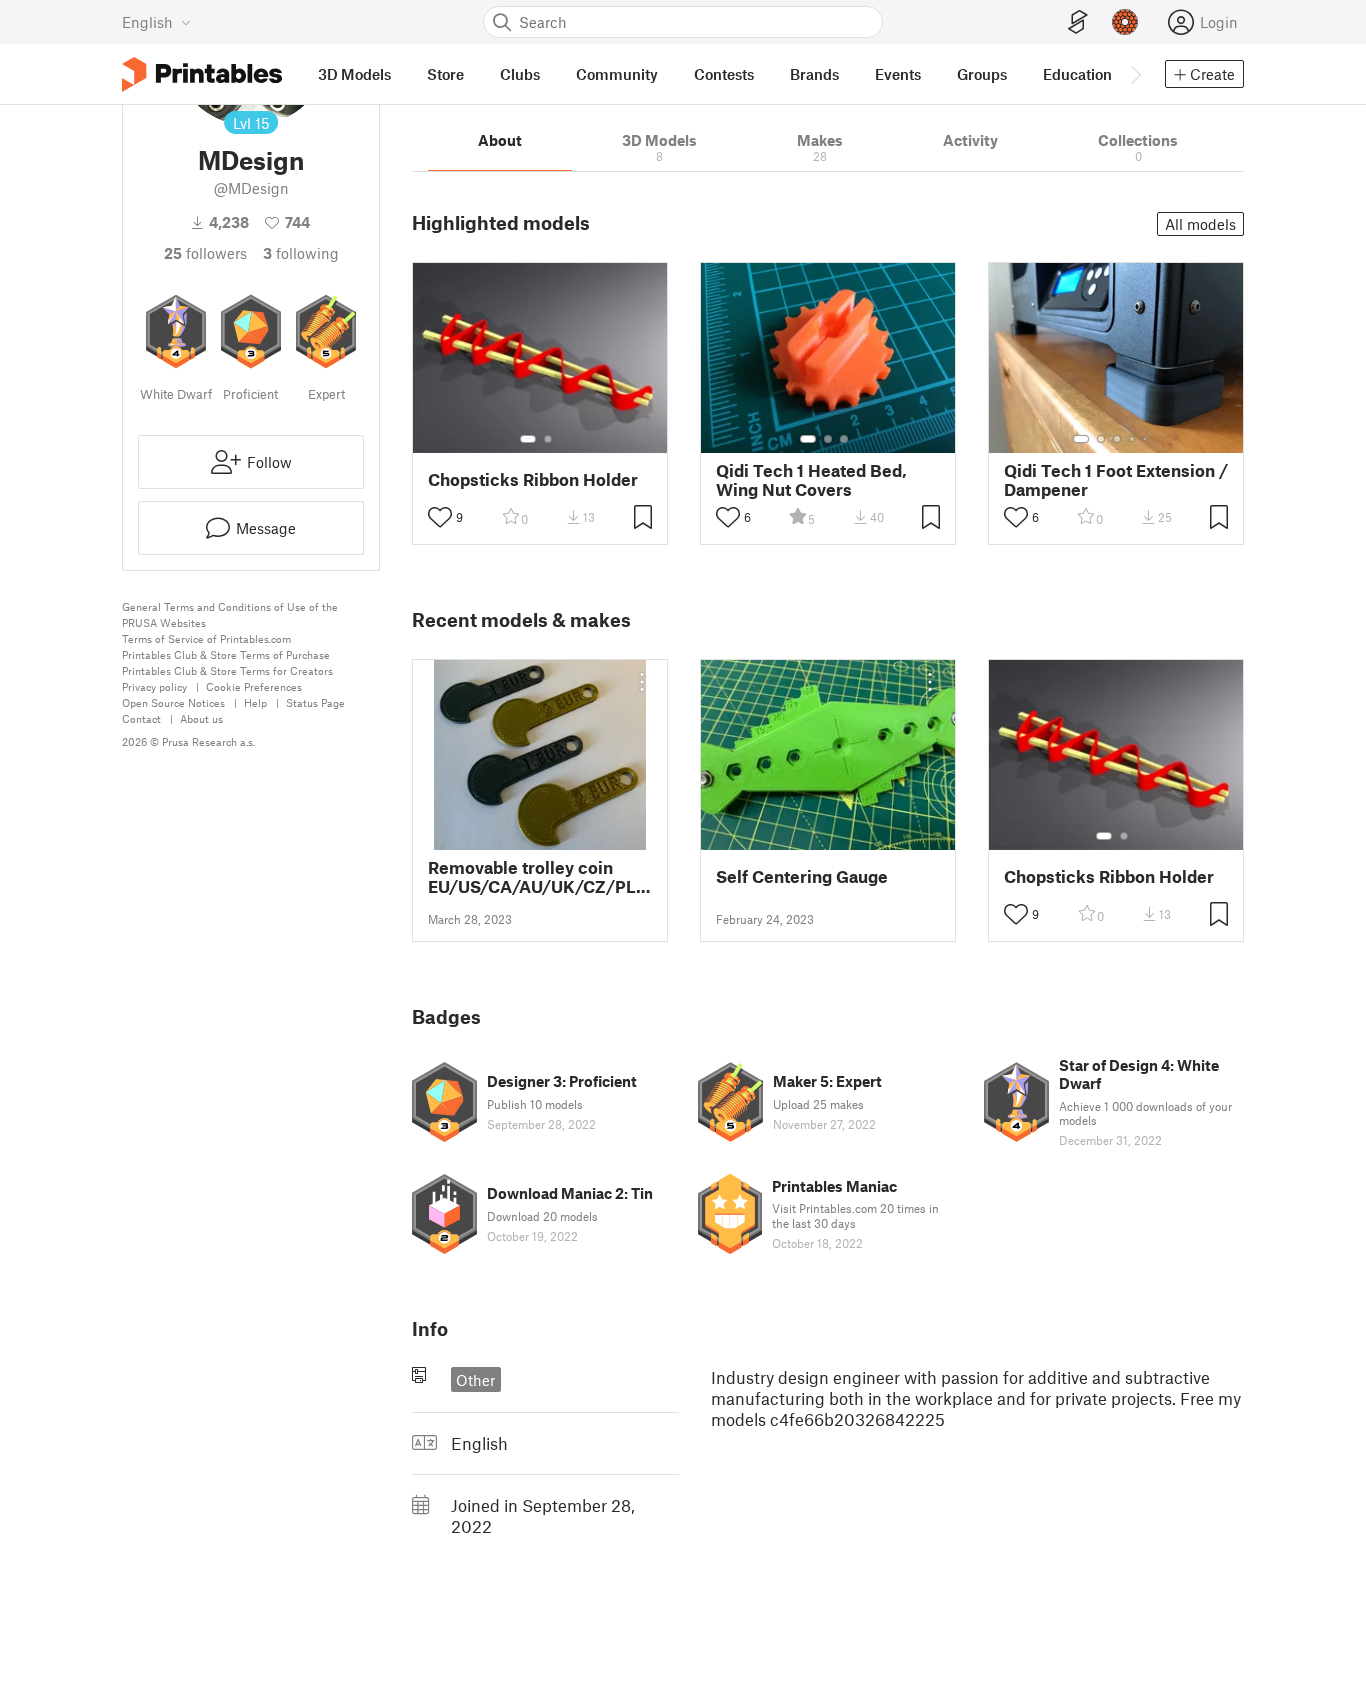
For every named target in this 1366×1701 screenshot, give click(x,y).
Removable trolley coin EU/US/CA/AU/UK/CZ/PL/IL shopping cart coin (540, 877)
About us (201, 718)
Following (301, 253)
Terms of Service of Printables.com (206, 638)
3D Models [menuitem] (354, 74)
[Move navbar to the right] (1135, 74)
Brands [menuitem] (814, 74)
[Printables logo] (202, 74)
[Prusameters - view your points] (1125, 22)
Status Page (315, 702)
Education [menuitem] (1077, 74)
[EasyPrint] (1078, 22)
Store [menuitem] (445, 74)
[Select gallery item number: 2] (548, 439)
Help (255, 702)
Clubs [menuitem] (520, 74)
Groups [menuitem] (982, 74)
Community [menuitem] (617, 74)
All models (1200, 224)
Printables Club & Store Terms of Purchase (226, 654)
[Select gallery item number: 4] (1133, 439)
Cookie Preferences (254, 686)
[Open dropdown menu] (642, 682)
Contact (141, 718)
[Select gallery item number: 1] (528, 439)
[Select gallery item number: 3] (844, 439)
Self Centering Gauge (802, 876)
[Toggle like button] (440, 517)
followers (205, 253)
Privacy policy (154, 686)
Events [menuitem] (898, 74)
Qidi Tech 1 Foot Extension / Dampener (1116, 480)
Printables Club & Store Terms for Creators (227, 670)
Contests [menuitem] (724, 74)
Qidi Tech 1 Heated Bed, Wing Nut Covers (811, 480)
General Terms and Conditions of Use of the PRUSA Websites (230, 614)
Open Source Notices (173, 702)
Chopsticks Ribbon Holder (533, 479)
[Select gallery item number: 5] (1147, 439)
